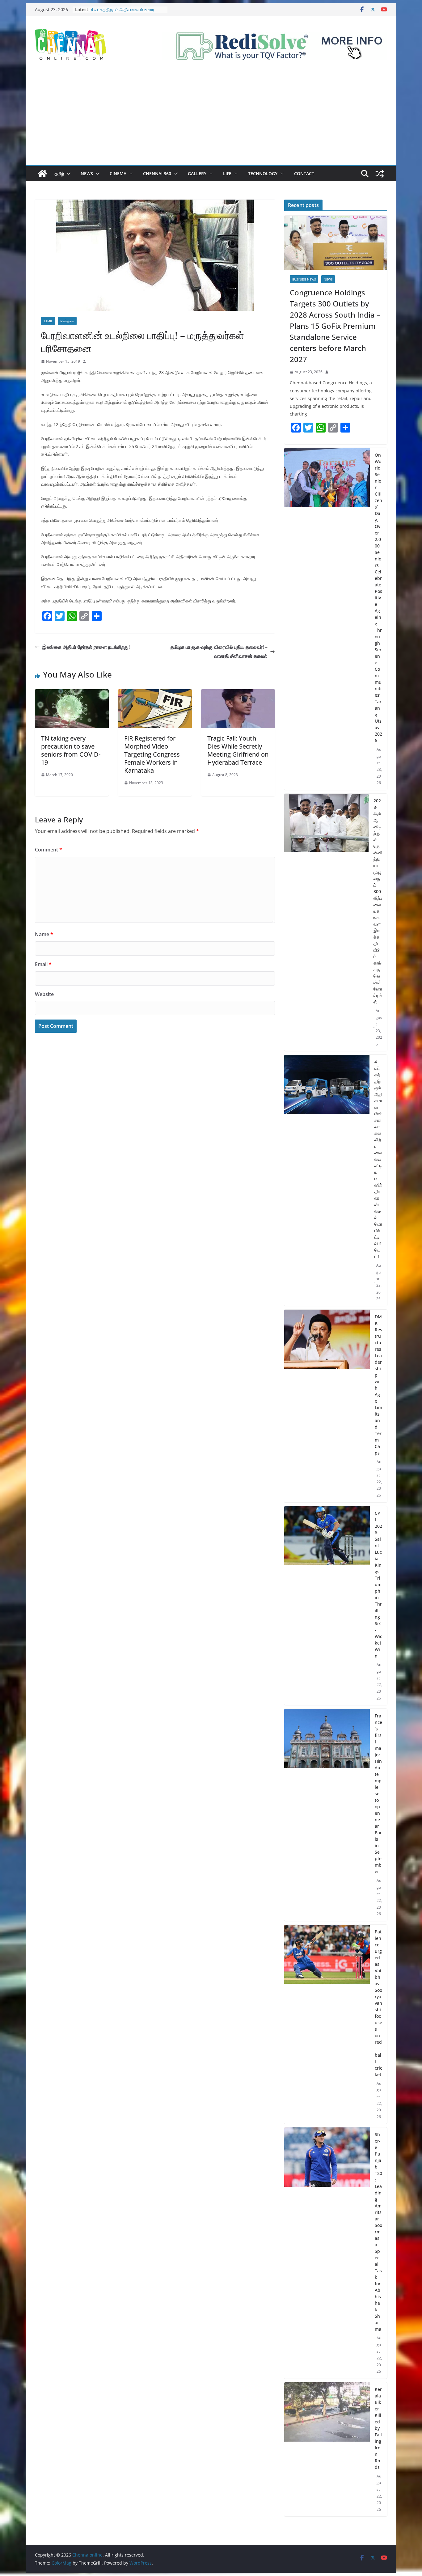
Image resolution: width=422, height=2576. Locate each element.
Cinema (118, 173)
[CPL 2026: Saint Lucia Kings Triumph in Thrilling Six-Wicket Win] (327, 1606)
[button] (67, 174)
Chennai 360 (157, 173)
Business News (304, 279)
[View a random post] (380, 174)
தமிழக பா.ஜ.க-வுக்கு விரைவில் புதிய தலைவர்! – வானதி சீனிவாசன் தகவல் (219, 651)
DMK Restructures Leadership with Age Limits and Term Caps (378, 1385)
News (87, 173)
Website (44, 994)
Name (44, 934)
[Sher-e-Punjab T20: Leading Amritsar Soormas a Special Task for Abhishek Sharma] (327, 2253)
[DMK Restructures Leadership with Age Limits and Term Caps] (327, 1406)
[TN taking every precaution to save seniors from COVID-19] (72, 694)
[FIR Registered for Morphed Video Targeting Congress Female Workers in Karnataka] (155, 694)
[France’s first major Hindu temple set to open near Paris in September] (327, 1815)
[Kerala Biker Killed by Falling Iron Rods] (327, 2449)
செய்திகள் (67, 321)
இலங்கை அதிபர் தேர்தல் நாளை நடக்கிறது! (86, 647)
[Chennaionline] (42, 174)
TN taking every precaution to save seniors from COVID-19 (71, 750)
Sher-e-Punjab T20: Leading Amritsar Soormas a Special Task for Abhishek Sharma (378, 2232)
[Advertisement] (211, 119)
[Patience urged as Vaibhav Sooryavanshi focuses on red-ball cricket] (327, 2024)
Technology (263, 173)
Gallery (197, 173)
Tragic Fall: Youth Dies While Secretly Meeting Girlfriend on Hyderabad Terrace (238, 750)
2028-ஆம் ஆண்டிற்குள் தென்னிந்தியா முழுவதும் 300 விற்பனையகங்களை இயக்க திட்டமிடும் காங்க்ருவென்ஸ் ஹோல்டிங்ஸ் (378, 901)
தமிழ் (59, 173)
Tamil (48, 321)
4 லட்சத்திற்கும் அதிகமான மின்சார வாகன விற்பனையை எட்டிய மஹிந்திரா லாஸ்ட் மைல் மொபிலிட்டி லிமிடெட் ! (378, 1159)
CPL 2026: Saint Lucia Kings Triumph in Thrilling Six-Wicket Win (378, 1584)
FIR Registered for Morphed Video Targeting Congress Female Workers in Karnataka (152, 754)
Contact (304, 173)
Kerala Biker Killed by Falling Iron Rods (378, 2428)
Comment (49, 850)
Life (227, 173)
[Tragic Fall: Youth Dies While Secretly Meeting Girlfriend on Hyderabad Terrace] (238, 694)
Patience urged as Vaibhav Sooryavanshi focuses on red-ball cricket (378, 2003)
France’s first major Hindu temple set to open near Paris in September (378, 1794)
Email (43, 964)
